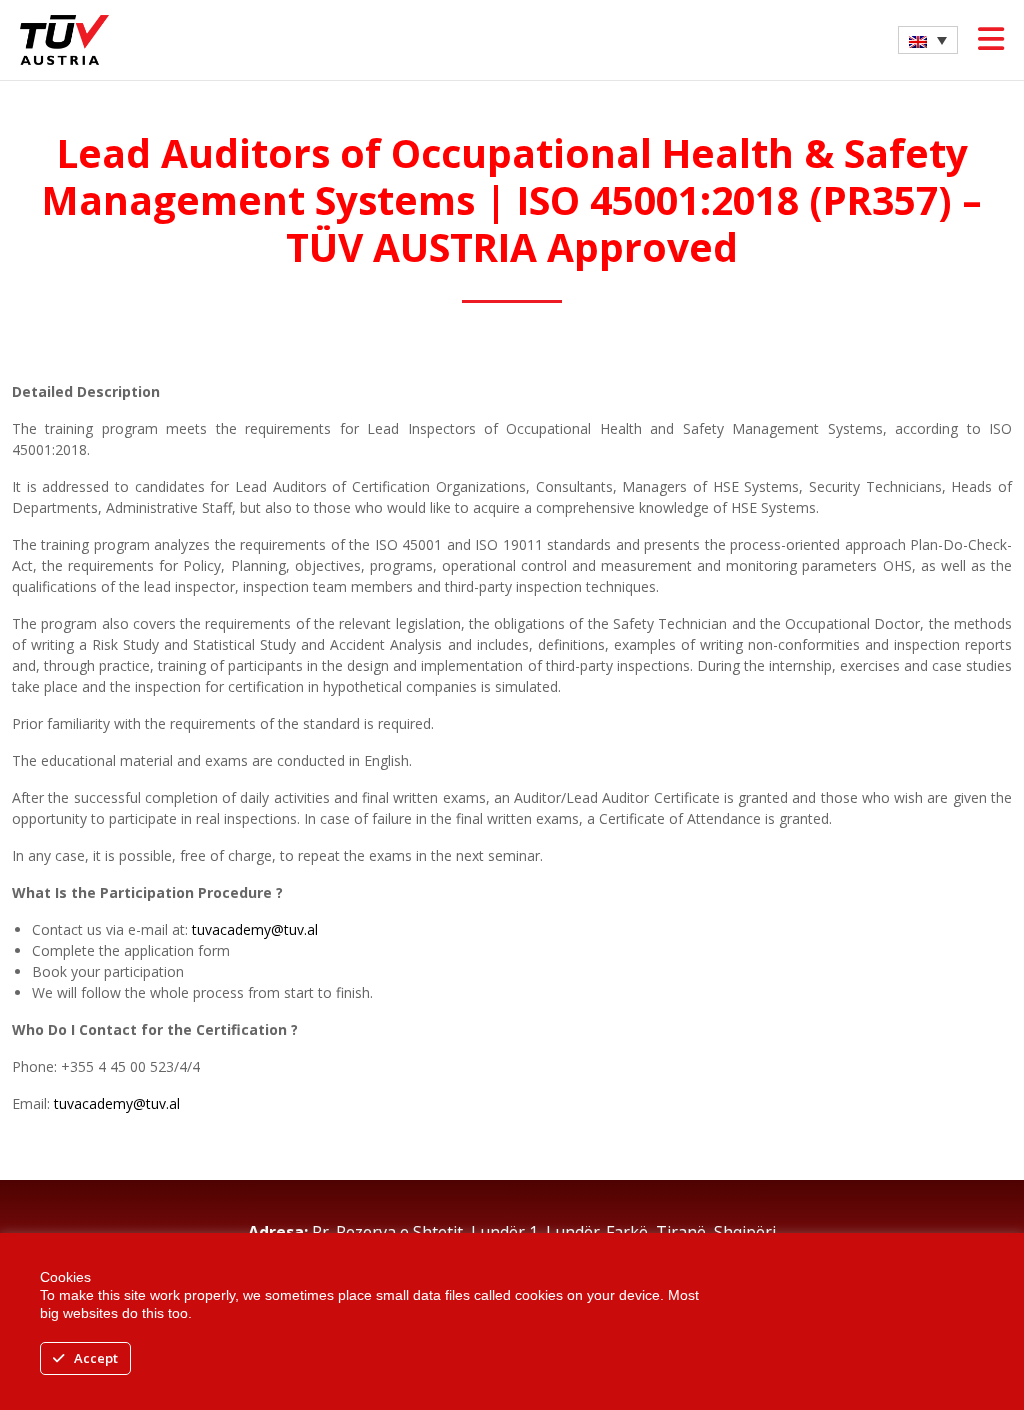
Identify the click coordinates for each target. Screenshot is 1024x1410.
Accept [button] (96, 1358)
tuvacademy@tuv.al (255, 929)
